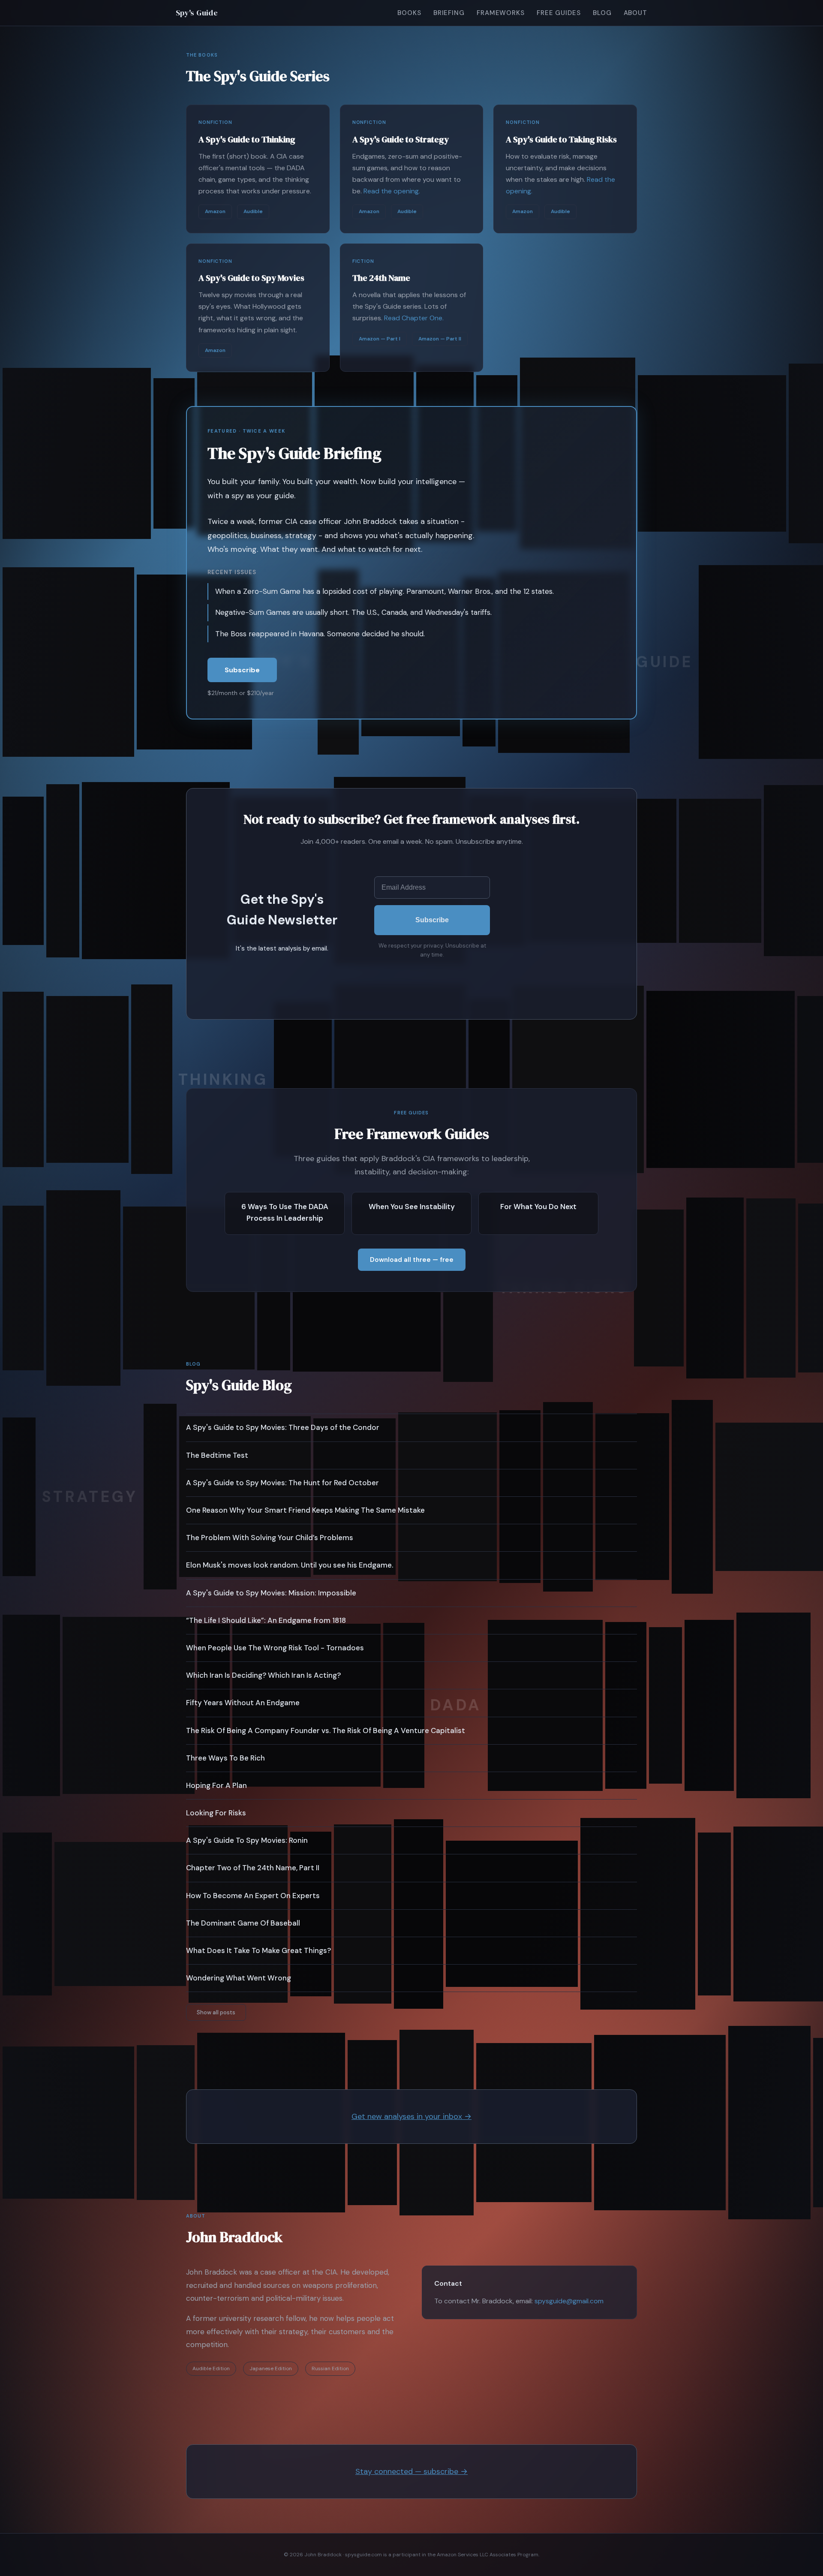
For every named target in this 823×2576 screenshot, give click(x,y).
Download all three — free (412, 1260)
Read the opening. (392, 191)
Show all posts (216, 2012)
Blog (602, 13)
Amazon (215, 211)
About (636, 13)
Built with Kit (432, 974)
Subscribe (242, 670)
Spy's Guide (197, 13)
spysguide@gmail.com (569, 2301)
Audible (253, 211)
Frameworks (501, 13)
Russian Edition (330, 2368)
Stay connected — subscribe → (411, 2471)
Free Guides (559, 13)
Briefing (449, 13)
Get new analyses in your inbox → (411, 2116)
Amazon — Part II (440, 339)
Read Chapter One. (414, 318)
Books (409, 13)
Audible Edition (211, 2368)
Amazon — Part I (380, 339)
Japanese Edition (271, 2368)
